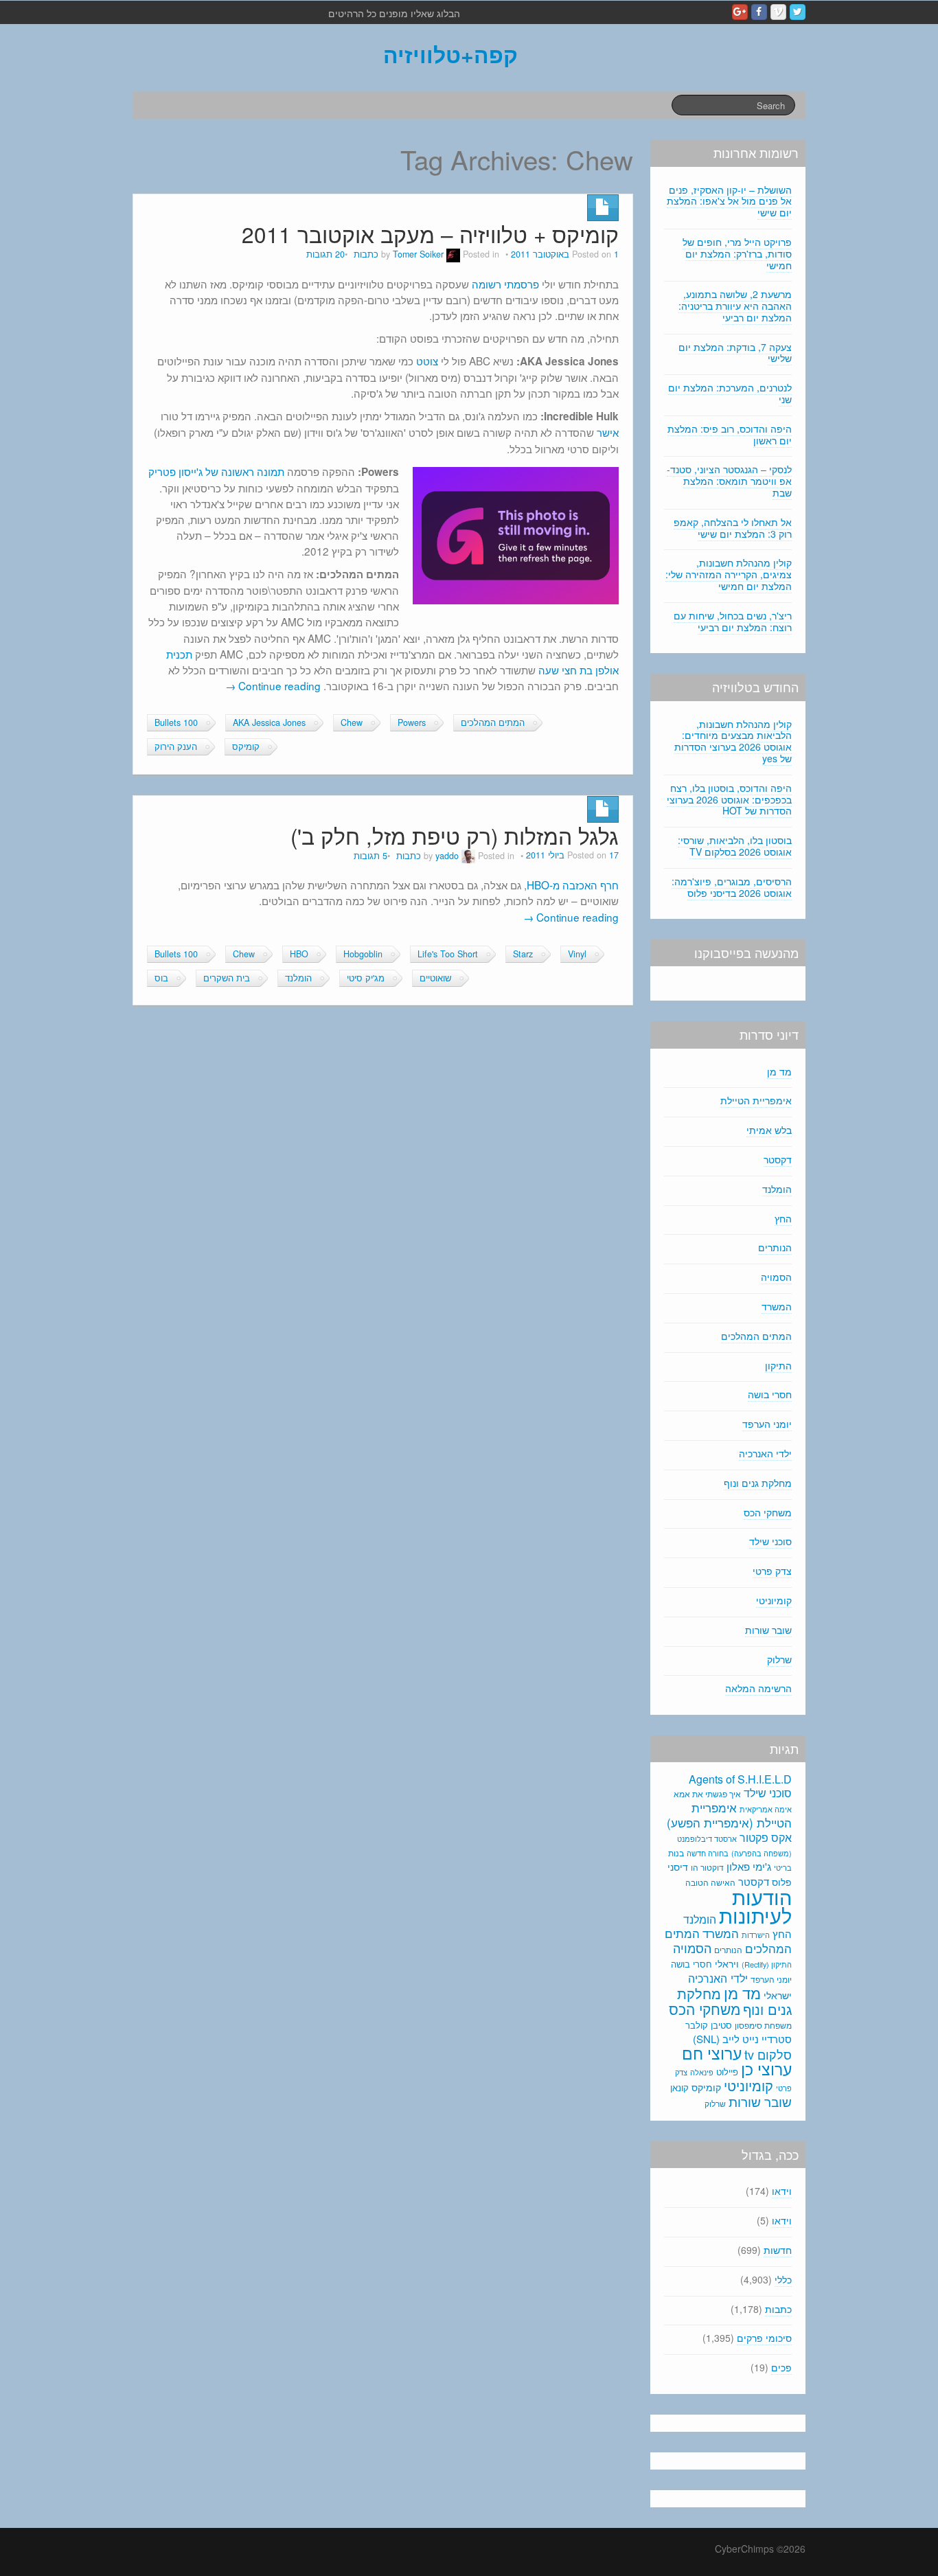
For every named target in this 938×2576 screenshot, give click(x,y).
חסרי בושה (770, 1394)
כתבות (366, 254)
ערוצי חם (712, 2053)
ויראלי (727, 1963)
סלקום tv (768, 2054)
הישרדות (756, 1935)
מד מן (779, 1071)
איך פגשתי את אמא (707, 1793)
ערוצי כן (766, 2069)
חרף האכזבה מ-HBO (573, 885)
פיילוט (727, 2072)
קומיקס (246, 746)
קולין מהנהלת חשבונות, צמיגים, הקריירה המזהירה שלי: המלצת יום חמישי (729, 574)
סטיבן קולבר (709, 2025)
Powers (412, 722)
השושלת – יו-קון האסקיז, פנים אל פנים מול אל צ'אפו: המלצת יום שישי (729, 201)
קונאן (679, 2087)
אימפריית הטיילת (756, 1100)
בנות (676, 1853)
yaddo (447, 856)
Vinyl (577, 954)
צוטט (427, 361)
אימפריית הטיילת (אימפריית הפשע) (729, 1815)
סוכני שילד (770, 1541)
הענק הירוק (176, 746)
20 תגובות (325, 254)
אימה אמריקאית (766, 1809)
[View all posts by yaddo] (468, 856)
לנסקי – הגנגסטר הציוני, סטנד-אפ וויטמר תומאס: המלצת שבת (729, 481)
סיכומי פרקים (764, 2338)
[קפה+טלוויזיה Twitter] (798, 12)
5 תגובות (370, 856)
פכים (781, 2367)
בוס (161, 978)
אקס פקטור (766, 1837)
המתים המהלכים (493, 722)
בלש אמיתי (769, 1130)
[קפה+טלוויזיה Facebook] (759, 12)
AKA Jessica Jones (269, 722)
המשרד (777, 1306)
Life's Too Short (448, 954)
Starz (523, 954)
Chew (352, 722)
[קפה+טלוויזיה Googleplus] (740, 12)
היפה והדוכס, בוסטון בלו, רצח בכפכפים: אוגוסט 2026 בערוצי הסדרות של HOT (729, 799)
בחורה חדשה (708, 1853)
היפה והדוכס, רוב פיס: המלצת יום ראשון (730, 434)
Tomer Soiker (418, 254)
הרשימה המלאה (758, 1688)
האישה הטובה (710, 1882)
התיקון (778, 1365)
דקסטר (778, 1159)
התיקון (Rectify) (767, 1964)
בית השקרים (227, 978)
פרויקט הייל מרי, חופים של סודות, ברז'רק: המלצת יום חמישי (737, 253)
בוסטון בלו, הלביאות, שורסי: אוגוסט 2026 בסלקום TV (735, 846)
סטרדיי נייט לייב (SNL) (742, 2039)
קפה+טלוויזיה (450, 54)
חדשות (778, 2250)
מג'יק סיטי (366, 978)
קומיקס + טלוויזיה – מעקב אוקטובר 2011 (430, 234)
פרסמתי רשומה (505, 284)
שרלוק (779, 1659)
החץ (783, 1218)
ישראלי (778, 1995)
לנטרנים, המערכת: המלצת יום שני (730, 393)
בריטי (783, 1868)
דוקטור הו (707, 1867)
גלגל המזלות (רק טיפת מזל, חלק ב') (455, 835)
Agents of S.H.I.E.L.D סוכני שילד (740, 1786)
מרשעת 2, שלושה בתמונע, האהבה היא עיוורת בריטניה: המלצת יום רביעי (735, 306)
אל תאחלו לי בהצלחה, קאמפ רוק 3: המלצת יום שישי (733, 528)
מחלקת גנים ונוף (758, 1483)
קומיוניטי (774, 1600)
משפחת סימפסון (763, 2025)
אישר (608, 432)
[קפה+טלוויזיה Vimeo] (778, 12)
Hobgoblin (363, 954)
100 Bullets (176, 722)
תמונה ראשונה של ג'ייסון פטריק (216, 471)
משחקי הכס (768, 1512)
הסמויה (776, 1277)
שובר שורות (768, 1630)
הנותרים (775, 1247)
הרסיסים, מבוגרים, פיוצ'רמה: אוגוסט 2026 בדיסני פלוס (732, 887)
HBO (299, 954)
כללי (783, 2279)
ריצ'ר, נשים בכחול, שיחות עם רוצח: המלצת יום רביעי (733, 621)
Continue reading (273, 685)
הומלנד (298, 978)
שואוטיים (435, 978)
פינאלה (702, 2072)
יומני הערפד (767, 1424)
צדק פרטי (772, 1571)
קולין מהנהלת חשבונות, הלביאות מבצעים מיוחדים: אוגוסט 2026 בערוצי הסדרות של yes (733, 741)
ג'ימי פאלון (749, 1866)
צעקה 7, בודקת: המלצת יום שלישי (735, 353)
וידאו (782, 2191)
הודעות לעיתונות (755, 1905)
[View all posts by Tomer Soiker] (453, 254)
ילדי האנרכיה (765, 1453)
